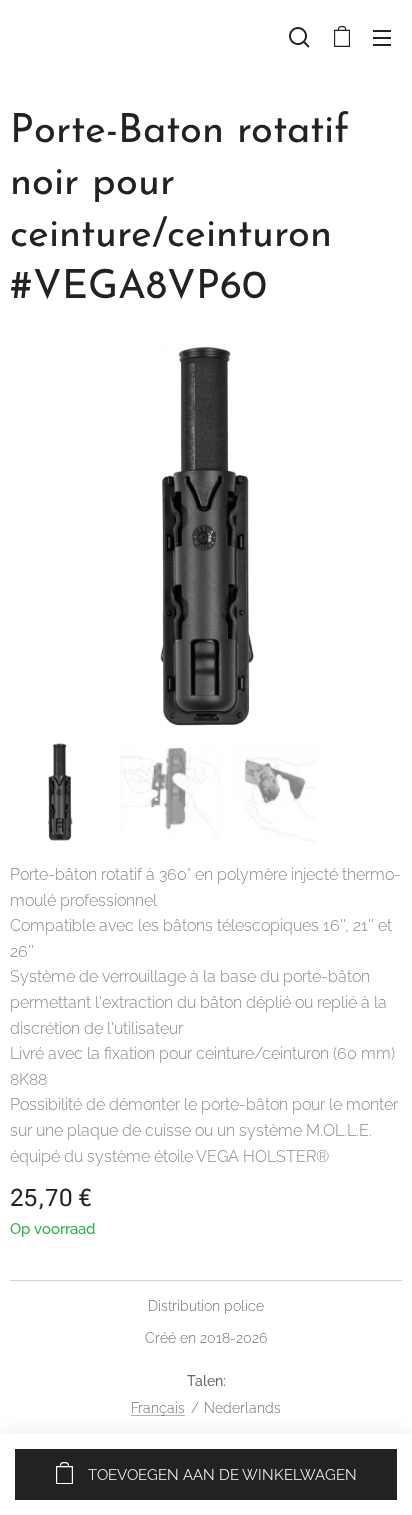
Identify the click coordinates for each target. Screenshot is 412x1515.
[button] (299, 37)
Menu (382, 37)
